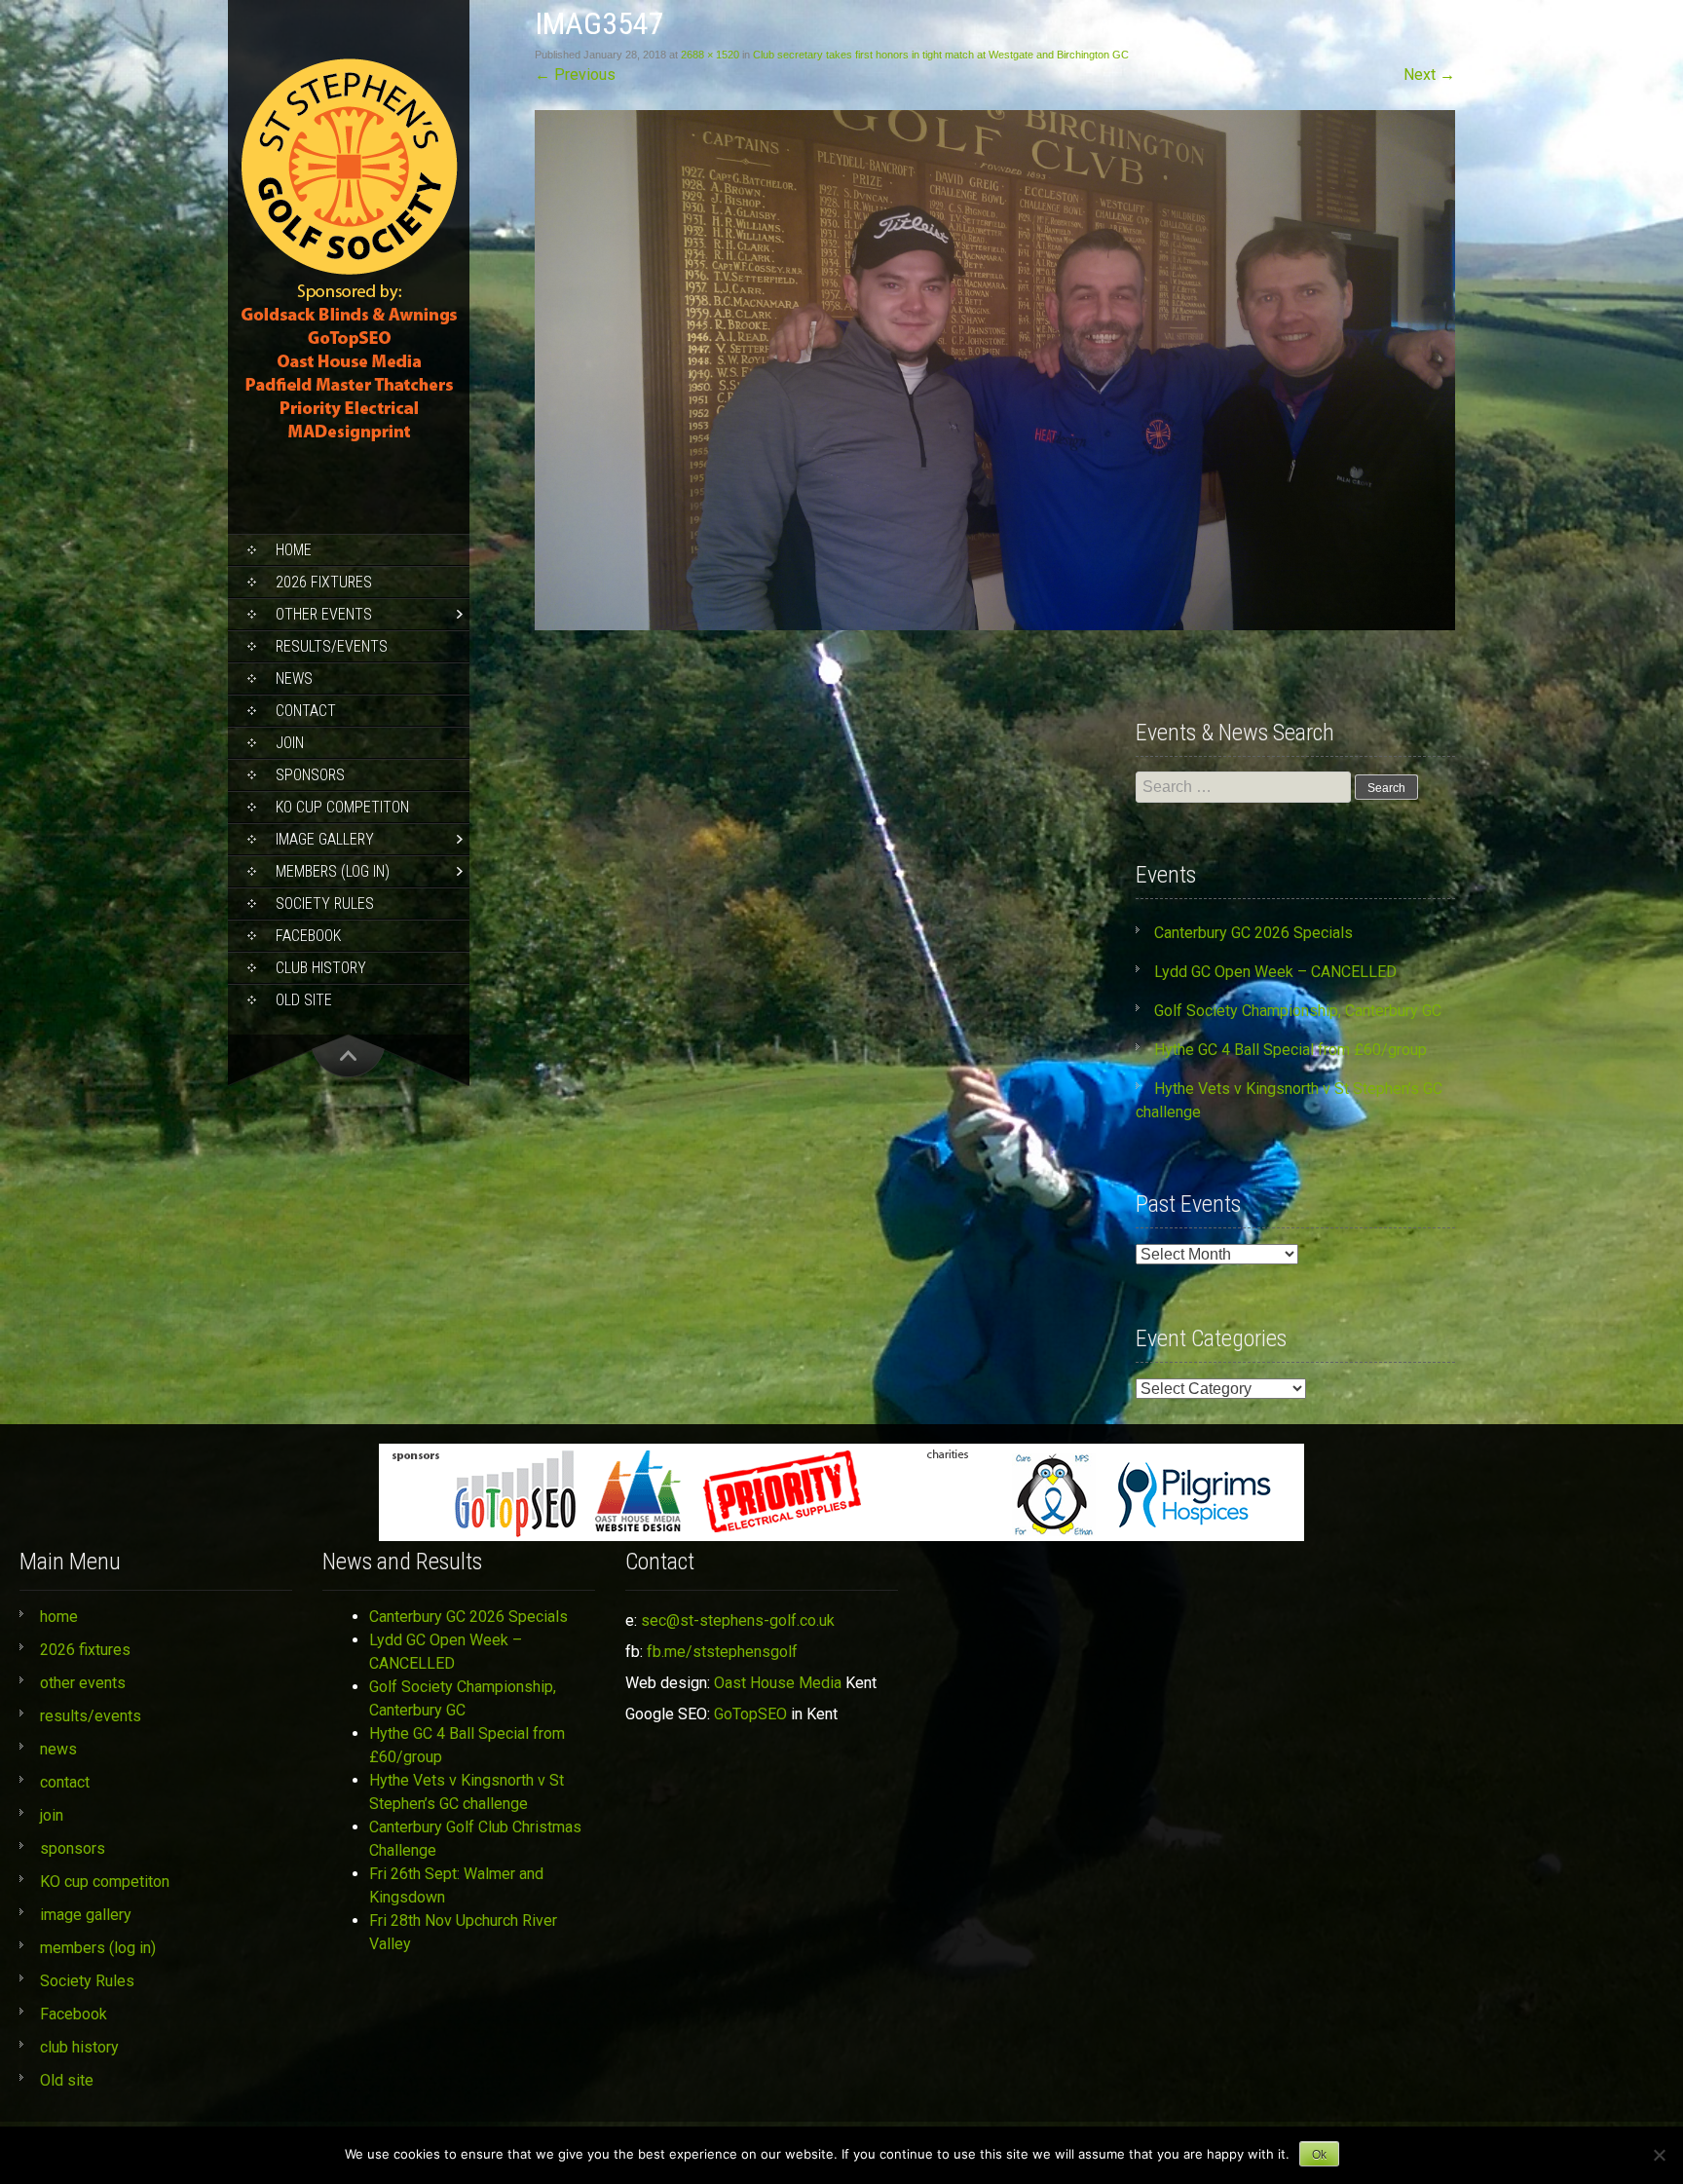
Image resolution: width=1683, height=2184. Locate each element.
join (290, 743)
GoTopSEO (750, 1714)
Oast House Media (778, 1683)
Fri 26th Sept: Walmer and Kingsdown (456, 1885)
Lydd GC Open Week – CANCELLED (1275, 972)
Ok (1319, 2155)
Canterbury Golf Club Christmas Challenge (475, 1839)
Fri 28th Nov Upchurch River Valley (463, 1932)
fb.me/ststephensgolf (722, 1652)
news (294, 678)
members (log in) (333, 871)
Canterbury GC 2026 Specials (1253, 933)
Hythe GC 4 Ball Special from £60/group (1290, 1050)
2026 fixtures (324, 582)
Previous (575, 75)
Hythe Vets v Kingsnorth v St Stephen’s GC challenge (467, 1792)
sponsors (310, 775)
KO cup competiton (342, 807)
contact (306, 711)
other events (324, 614)
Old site (304, 1000)
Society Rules (325, 904)
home (294, 550)
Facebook (308, 936)
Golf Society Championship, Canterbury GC (1298, 1011)
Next (1429, 75)
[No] (1659, 2155)
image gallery (325, 839)
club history (321, 968)
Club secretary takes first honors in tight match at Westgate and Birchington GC (941, 55)
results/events (332, 646)
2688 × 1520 (710, 55)
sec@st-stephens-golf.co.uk (738, 1620)
